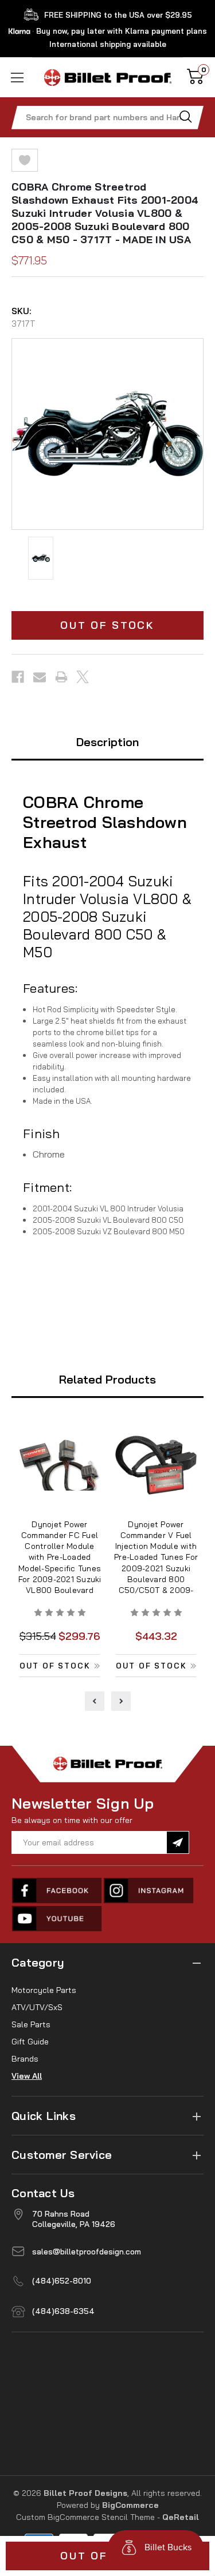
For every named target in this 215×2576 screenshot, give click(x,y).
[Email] (40, 677)
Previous (95, 1701)
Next (121, 1701)
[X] (83, 677)
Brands (25, 2059)
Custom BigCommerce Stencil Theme (85, 2517)
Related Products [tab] (107, 1379)
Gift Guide (30, 2042)
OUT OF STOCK (107, 625)
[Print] (61, 677)
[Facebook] (18, 677)
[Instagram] (149, 1891)
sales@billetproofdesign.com (87, 2252)
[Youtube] (57, 1919)
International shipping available (108, 44)
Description (107, 742)
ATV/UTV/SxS (37, 2007)
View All (27, 2076)
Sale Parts (31, 2024)
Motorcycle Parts (44, 1990)
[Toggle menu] (16, 78)
